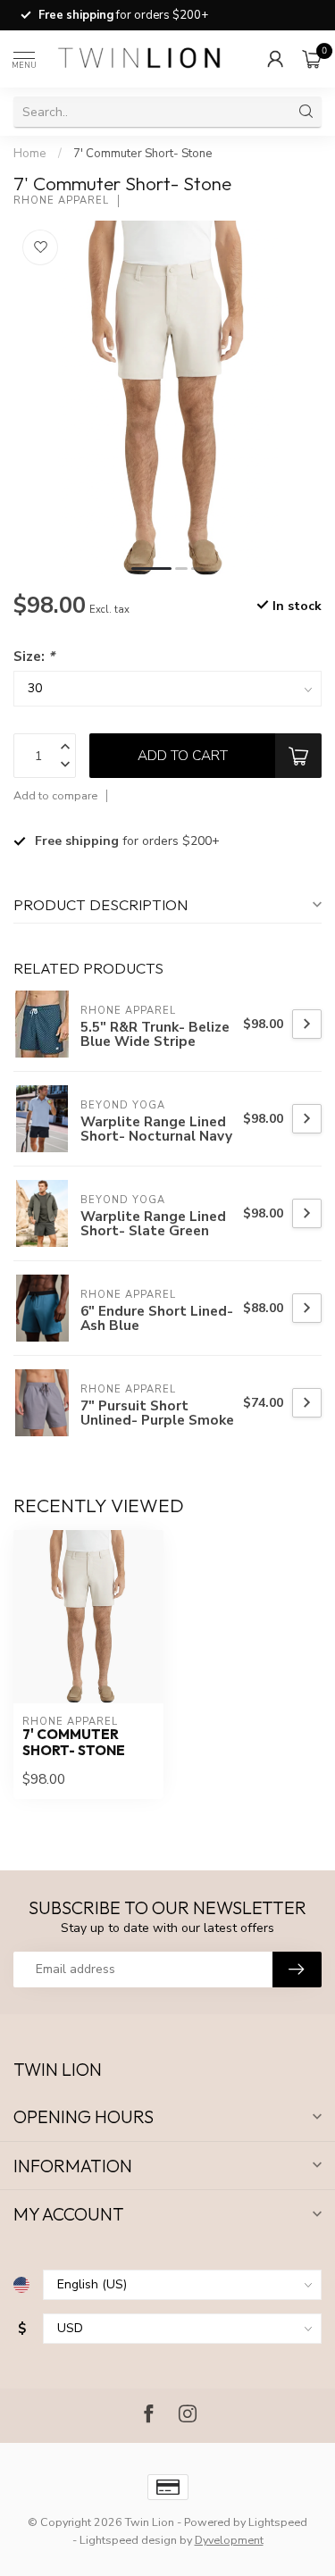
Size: (34, 656)
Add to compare (55, 795)
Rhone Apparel (61, 201)
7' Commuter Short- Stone (143, 154)
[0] (312, 59)
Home (30, 154)
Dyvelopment (229, 2540)
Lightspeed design (128, 2540)
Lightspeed (278, 2522)
